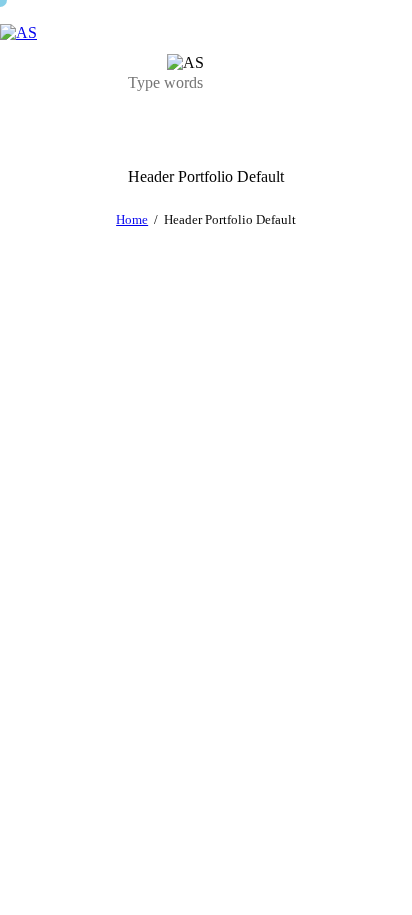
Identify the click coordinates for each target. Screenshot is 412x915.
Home (132, 219)
